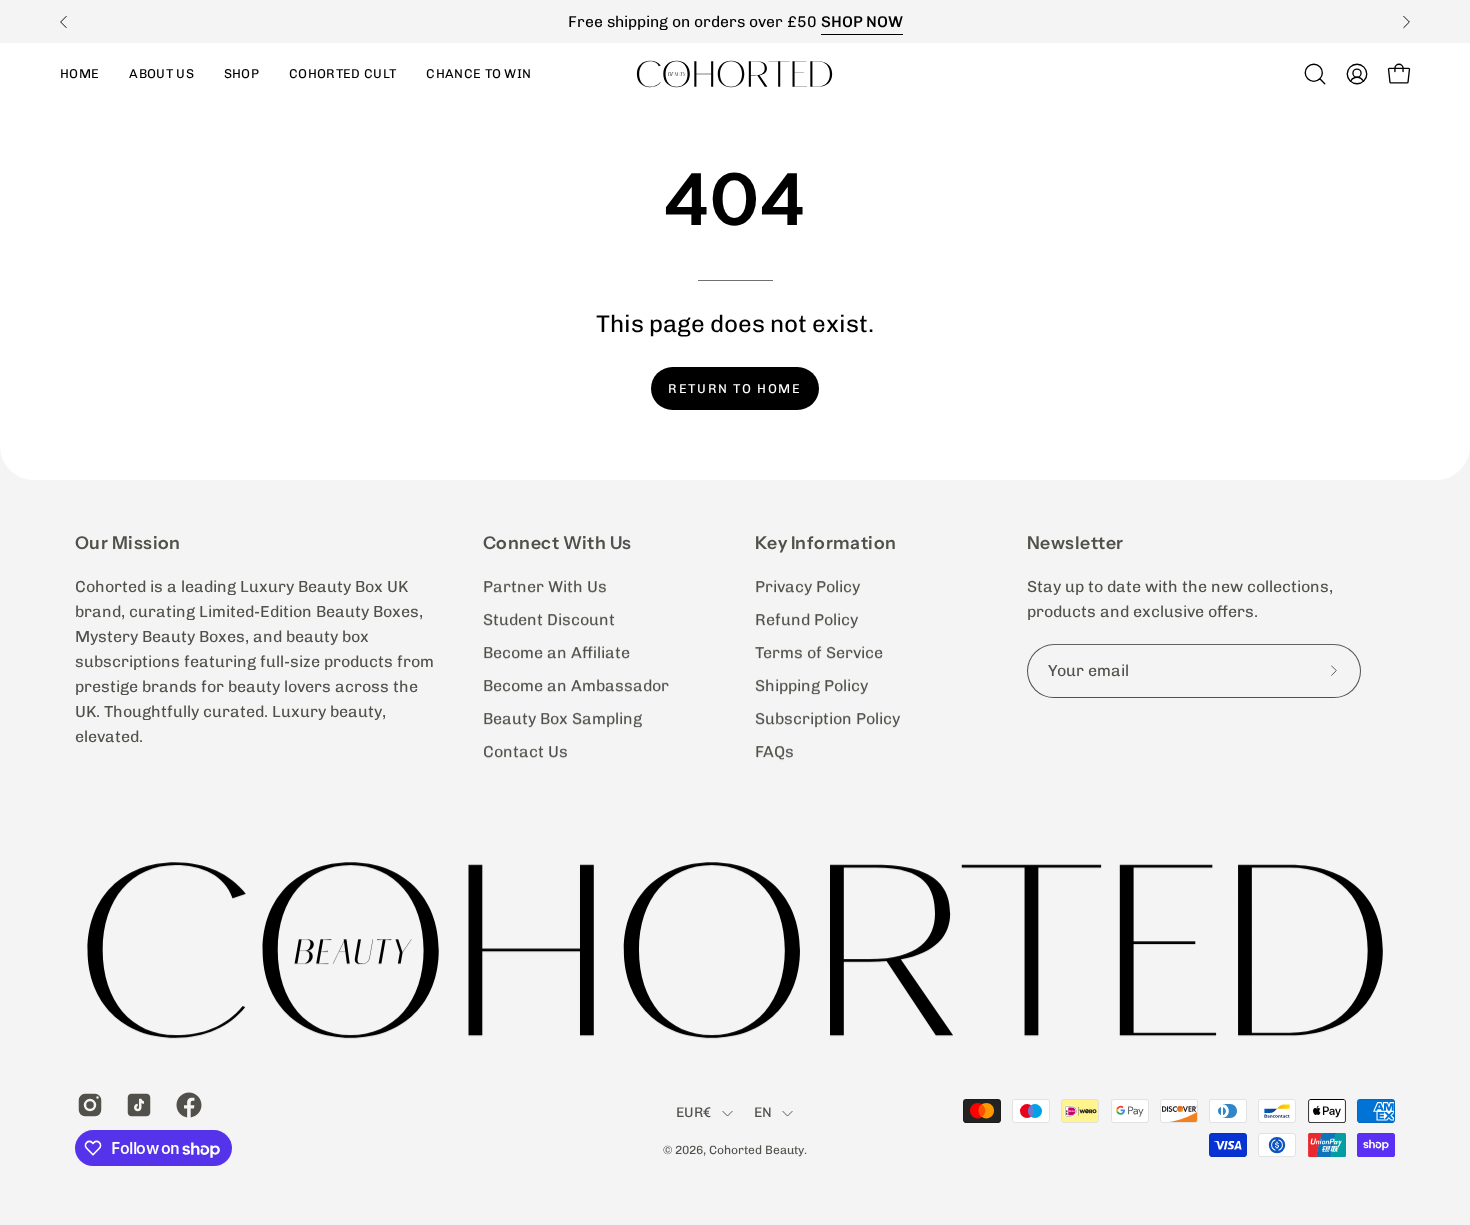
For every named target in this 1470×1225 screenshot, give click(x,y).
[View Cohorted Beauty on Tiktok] (135, 1105)
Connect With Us (557, 542)
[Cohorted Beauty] (735, 73)
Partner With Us (545, 586)
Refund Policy (806, 619)
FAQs (774, 751)
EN (763, 1113)
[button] (241, 73)
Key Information (826, 542)
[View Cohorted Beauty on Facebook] (185, 1105)
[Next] (1406, 22)
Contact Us (525, 751)
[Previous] (64, 22)
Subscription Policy (827, 718)
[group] (735, 21)
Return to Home (734, 388)
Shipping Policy (811, 685)
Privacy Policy (807, 586)
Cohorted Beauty (756, 1150)
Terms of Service (819, 652)
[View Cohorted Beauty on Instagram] (86, 1105)
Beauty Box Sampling (562, 718)
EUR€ (694, 1113)
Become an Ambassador (576, 685)
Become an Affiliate (556, 652)
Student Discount (549, 619)
